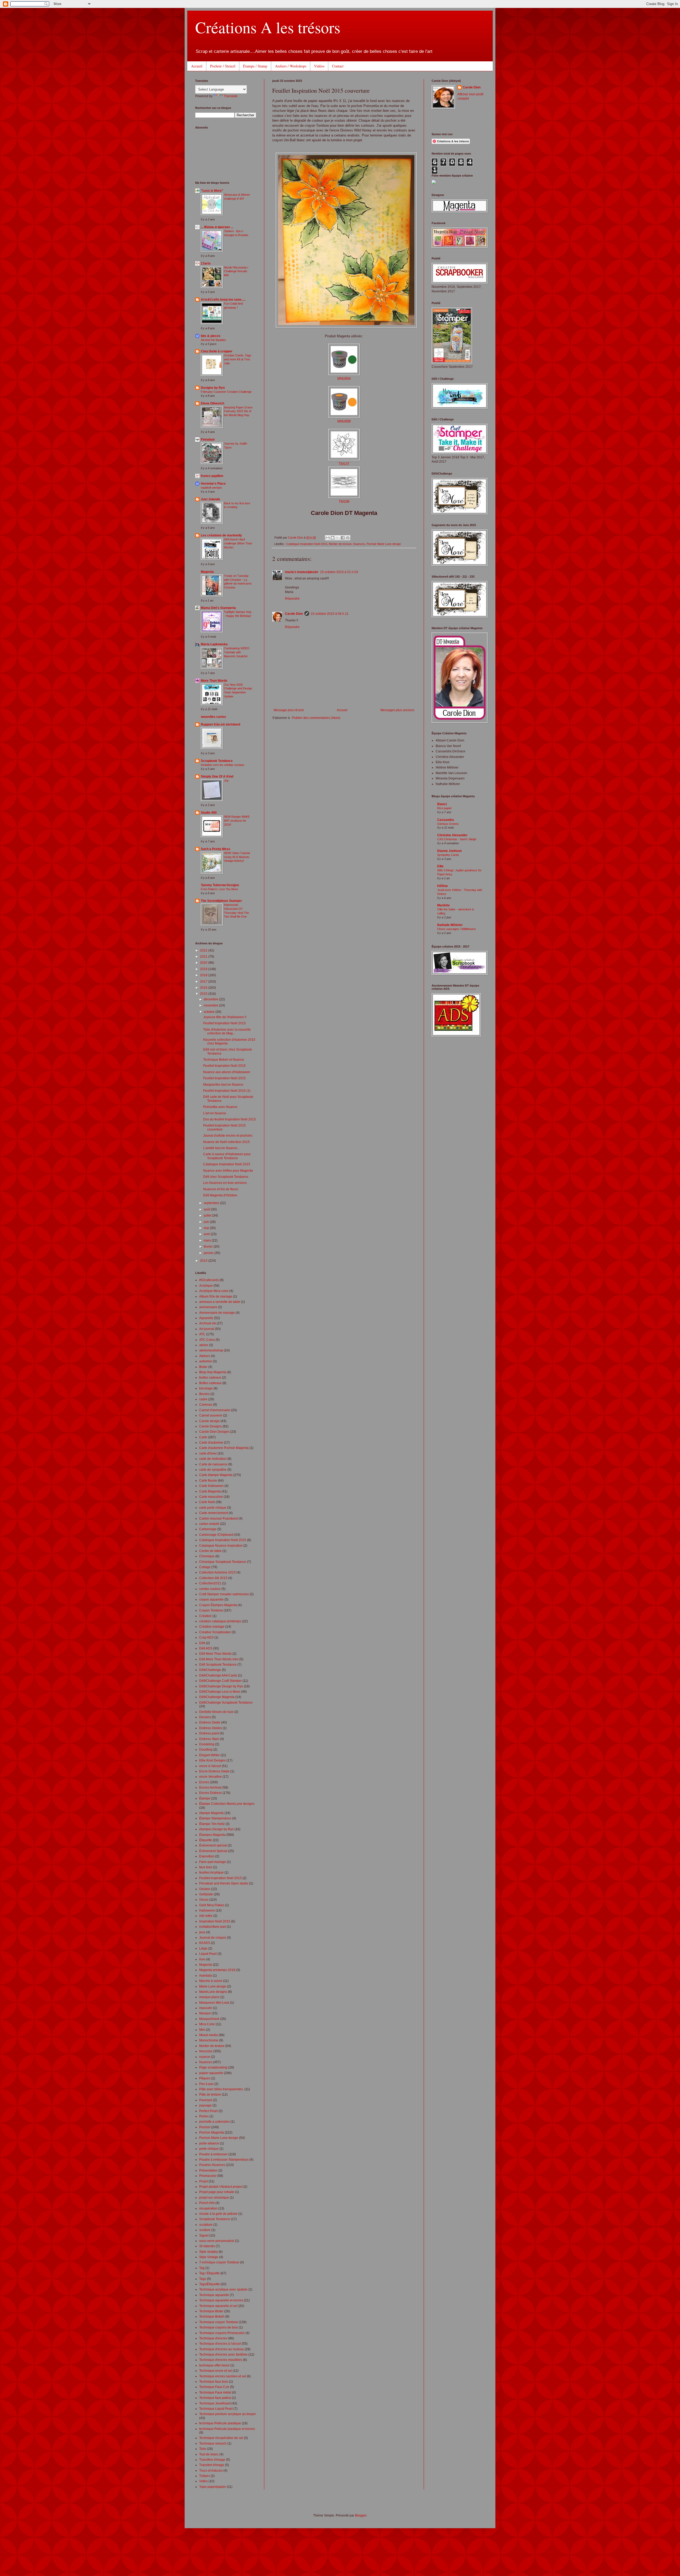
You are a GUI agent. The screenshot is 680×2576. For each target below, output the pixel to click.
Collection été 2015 (213, 1578)
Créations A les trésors (268, 27)
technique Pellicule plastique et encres (227, 2429)
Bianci (442, 804)
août (207, 1209)
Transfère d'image (212, 2460)
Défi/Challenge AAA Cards (218, 1675)
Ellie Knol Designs (212, 1760)
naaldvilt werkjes (211, 488)
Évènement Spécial (213, 1851)
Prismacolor (208, 2176)
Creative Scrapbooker (215, 1632)
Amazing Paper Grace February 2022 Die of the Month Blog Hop (238, 411)
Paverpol (206, 2100)
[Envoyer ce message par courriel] (328, 538)
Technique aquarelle (214, 2295)
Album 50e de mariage (216, 1296)
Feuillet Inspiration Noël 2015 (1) (227, 1091)
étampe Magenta (211, 1813)
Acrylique (206, 1286)
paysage (205, 2105)
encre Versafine (211, 1777)
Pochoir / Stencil (223, 66)
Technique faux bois (214, 2382)
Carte (203, 1437)
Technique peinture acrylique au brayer (228, 2414)
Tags (203, 2279)
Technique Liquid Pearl (216, 2409)
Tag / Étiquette (209, 2273)
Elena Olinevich (212, 403)
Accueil (197, 66)
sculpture (206, 2225)
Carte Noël (207, 1502)
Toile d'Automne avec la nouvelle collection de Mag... (227, 1031)
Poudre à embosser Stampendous (224, 2160)
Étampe (205, 1798)
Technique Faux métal (215, 2392)
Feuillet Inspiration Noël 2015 (224, 1023)
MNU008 (344, 421)
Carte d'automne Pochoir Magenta (224, 1448)
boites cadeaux (210, 1377)
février (209, 1247)
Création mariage (212, 1627)
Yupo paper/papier (213, 2487)
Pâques (205, 2078)
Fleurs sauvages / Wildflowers (457, 929)
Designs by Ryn (213, 388)
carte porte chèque (213, 1508)
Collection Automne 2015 (217, 1572)
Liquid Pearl (208, 1954)
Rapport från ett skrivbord (220, 724)
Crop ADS (206, 1637)
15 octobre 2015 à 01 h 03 (339, 572)
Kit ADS (205, 1943)
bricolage (206, 1388)
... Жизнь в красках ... (217, 227)
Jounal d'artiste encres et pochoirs (228, 1136)
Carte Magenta (210, 1491)
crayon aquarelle (211, 1600)
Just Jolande (211, 499)
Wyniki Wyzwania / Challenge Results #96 (236, 271)
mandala (206, 1976)
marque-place (209, 1997)
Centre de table (210, 1551)
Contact (338, 66)
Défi (202, 1643)
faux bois (206, 1867)
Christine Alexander (452, 835)
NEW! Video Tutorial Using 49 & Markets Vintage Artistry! (237, 857)
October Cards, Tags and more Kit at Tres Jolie (238, 359)
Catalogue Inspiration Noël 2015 (307, 544)
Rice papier (445, 808)
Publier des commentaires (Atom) (316, 718)
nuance (205, 2057)
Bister (203, 1367)
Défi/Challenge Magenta (217, 1697)
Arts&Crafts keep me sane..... (223, 300)
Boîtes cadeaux (210, 1383)
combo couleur (210, 1589)
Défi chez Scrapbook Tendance (226, 1177)
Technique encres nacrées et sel (223, 2376)
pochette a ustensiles (214, 2122)
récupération (208, 2208)
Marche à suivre (211, 1981)
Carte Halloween (211, 1486)
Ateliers (205, 1356)
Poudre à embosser (213, 2154)
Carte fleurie (208, 1481)
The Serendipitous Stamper (221, 901)
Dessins (205, 1717)
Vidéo (203, 2481)
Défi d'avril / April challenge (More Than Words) (238, 543)
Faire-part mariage (213, 1862)
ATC (202, 1334)
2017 (204, 982)
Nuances (359, 544)
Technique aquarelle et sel (218, 2306)
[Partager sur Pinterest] (348, 538)
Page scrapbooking (213, 2067)
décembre (211, 999)
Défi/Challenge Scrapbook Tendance (226, 1703)
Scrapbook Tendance (217, 761)
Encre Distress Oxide (214, 1771)
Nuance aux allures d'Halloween (227, 1072)
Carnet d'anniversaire (215, 1410)
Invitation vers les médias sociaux (223, 765)
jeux (202, 1932)
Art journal (207, 1329)
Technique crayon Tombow (219, 2322)
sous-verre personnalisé (217, 2241)
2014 (204, 1261)
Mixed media (209, 2035)
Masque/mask (209, 2019)
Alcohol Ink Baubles (213, 340)
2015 (204, 994)
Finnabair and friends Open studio (224, 1883)
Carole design (209, 1421)
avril (207, 1234)
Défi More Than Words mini (219, 1659)
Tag (202, 2268)
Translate (231, 96)
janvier (209, 1253)
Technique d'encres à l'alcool (220, 2344)
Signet (204, 2236)
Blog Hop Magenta (213, 1372)
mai (207, 1228)
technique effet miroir (214, 2365)
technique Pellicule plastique (220, 2423)
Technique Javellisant (215, 2403)
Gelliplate (206, 1894)
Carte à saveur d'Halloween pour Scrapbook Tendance (227, 1156)
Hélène (443, 886)
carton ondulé (209, 1524)
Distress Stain (209, 1739)
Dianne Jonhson (449, 851)
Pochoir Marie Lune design (384, 544)
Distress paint (209, 1733)
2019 (204, 969)
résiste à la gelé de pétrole (218, 2214)
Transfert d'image (212, 2465)
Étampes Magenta (212, 1835)
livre (202, 1959)
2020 (204, 963)
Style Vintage (209, 2257)
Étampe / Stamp (255, 66)
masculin (206, 2008)
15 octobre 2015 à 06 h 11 (330, 614)
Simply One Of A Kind (217, 777)
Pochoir (205, 2127)
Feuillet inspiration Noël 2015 (220, 1878)
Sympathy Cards (448, 855)
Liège (203, 1948)
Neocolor (206, 2051)
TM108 (344, 502)
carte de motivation (213, 1459)
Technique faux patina (215, 2398)
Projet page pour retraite (217, 2192)
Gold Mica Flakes (212, 1905)
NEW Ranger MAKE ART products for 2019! (237, 821)
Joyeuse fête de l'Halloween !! (225, 1017)
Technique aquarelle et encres (221, 2300)
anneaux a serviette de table (220, 1302)
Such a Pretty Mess (216, 849)
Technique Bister (211, 2311)
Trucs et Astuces (211, 2471)
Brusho (204, 1394)
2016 (204, 988)
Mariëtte (443, 905)
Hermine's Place (213, 484)
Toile (203, 2449)
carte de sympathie (213, 1470)
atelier (204, 1345)
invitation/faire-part (213, 1927)
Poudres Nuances (212, 2165)
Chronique (207, 1556)
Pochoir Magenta (212, 2133)
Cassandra (446, 820)
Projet (203, 2181)
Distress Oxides (211, 1728)
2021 (204, 957)
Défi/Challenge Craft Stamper (220, 1681)
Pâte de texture (210, 2095)
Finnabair (208, 440)
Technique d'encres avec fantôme (223, 2355)
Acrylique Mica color (214, 1291)
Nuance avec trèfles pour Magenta (228, 1171)
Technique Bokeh (212, 2317)
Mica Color (207, 2024)
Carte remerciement (214, 1513)
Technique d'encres (213, 2338)
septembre (212, 1203)
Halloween (207, 1910)
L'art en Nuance (215, 1113)
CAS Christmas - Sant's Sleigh (457, 839)
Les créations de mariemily (221, 535)
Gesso (204, 1900)
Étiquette (206, 1840)
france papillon (212, 476)
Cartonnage (208, 1529)
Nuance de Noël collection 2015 (226, 1142)
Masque (205, 2013)
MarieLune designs (213, 1992)
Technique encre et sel (216, 2371)
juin (207, 1222)
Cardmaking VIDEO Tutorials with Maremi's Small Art (237, 652)
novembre (211, 1005)
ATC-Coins (207, 1340)
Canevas (206, 1405)
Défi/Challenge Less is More (220, 1692)
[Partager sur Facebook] (343, 538)
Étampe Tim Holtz (212, 1824)
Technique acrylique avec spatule (223, 2289)
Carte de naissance (213, 1464)
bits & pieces (211, 336)
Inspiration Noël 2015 (215, 1921)
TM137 (344, 464)
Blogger (361, 2515)
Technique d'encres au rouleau (222, 2349)
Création (205, 1616)
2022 (204, 950)
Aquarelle (206, 1318)
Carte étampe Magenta (216, 1475)
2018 (204, 975)
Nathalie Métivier (450, 925)
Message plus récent (289, 710)
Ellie (440, 866)
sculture (205, 2230)
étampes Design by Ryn (216, 1829)
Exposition (207, 1856)
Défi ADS (206, 1648)
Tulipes (205, 2476)
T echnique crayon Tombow (219, 2262)
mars (208, 1240)
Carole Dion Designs (214, 1432)
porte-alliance (209, 2143)
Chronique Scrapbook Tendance (223, 1562)
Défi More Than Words (215, 1654)
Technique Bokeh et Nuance (224, 1060)
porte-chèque (209, 2149)
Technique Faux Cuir (214, 2387)
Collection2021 (210, 1583)
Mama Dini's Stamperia (218, 608)
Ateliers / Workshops (291, 66)
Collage (205, 1567)
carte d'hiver (208, 1453)
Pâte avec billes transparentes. (221, 2089)
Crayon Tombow (211, 1610)
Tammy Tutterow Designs (220, 885)
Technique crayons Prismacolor (222, 2333)
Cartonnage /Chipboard (216, 1535)
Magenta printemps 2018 (217, 1970)
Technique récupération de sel (221, 2438)
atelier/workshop (211, 1350)
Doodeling (207, 1744)
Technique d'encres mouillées (221, 2360)
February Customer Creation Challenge (226, 392)
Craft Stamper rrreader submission (224, 1594)
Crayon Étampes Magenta (218, 1605)
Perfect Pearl (209, 2111)
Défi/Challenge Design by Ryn (221, 1686)
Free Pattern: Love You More (219, 889)
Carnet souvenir (211, 1415)
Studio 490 (209, 813)
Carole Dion (294, 614)
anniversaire (208, 1307)
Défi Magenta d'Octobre (220, 1195)
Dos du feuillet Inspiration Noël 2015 (229, 1119)
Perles (204, 2116)
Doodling (206, 1750)
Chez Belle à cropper (217, 351)
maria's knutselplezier (302, 572)
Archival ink (208, 1323)
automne (206, 1361)
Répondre (292, 599)
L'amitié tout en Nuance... (221, 1148)
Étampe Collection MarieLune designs (227, 1804)
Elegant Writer (209, 1755)
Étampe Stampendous (215, 1818)
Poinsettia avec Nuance (220, 1107)
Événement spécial (213, 1845)
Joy (226, 781)
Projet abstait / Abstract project (221, 2187)
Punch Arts (207, 2203)
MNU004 (344, 379)
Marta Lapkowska (214, 644)
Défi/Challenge (210, 1670)
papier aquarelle (211, 2073)
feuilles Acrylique (211, 1873)
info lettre (206, 1916)
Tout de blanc (209, 2454)
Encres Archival (210, 1788)
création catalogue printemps (220, 1621)
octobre (210, 1012)
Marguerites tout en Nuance (223, 1085)
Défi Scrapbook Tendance (218, 1665)
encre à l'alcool (210, 1766)
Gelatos (205, 1889)
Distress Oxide (210, 1722)
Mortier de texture (340, 544)
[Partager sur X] (338, 538)
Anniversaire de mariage (217, 1313)
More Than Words (214, 681)
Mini (202, 2030)
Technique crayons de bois (219, 2327)
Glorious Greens (448, 824)
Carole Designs (211, 1426)
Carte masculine (211, 1497)
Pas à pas (206, 2084)
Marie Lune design (213, 1986)
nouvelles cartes (213, 717)
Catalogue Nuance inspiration (221, 1546)
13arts (206, 263)
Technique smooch (213, 2443)
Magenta (207, 572)
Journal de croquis (213, 1938)
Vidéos (319, 66)
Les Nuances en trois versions (225, 1183)
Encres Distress (211, 1793)
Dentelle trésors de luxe (216, 1712)
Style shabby (209, 2252)
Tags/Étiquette (209, 2284)
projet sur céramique (214, 2198)
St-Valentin (207, 2246)
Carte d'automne (211, 1443)
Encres (204, 1782)
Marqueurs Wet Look (214, 2003)
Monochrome (209, 2040)
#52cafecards (209, 1280)
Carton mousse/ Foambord (218, 1519)
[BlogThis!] (333, 538)
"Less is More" (212, 191)
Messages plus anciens (397, 710)
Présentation (208, 2170)
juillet (208, 1216)
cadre (203, 1399)
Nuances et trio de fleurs (221, 1189)
